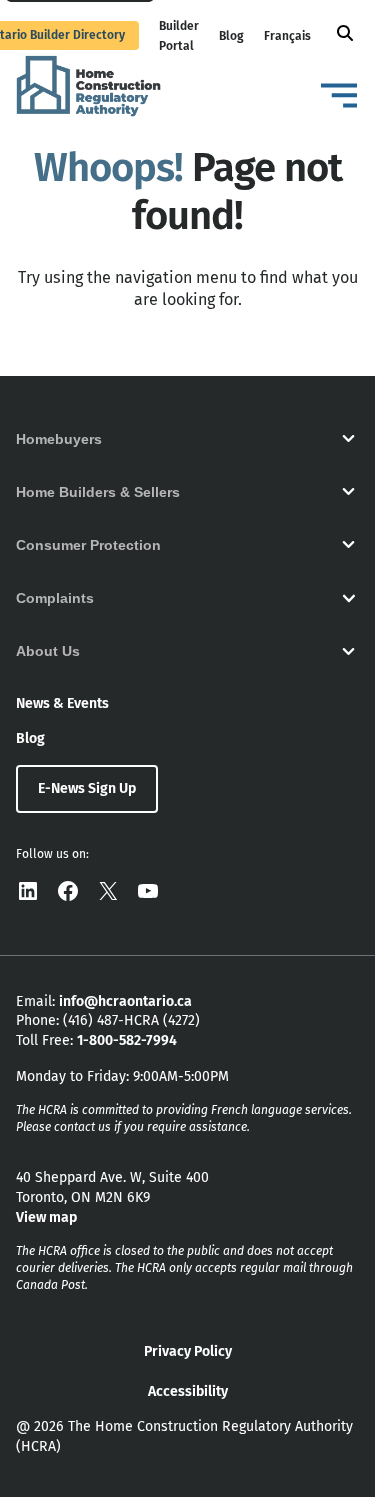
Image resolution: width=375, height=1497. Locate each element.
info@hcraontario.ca (125, 1001)
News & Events (62, 703)
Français (287, 36)
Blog (231, 36)
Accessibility (188, 1391)
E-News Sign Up (87, 788)
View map (46, 1217)
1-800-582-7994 (127, 1040)
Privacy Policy (188, 1351)
